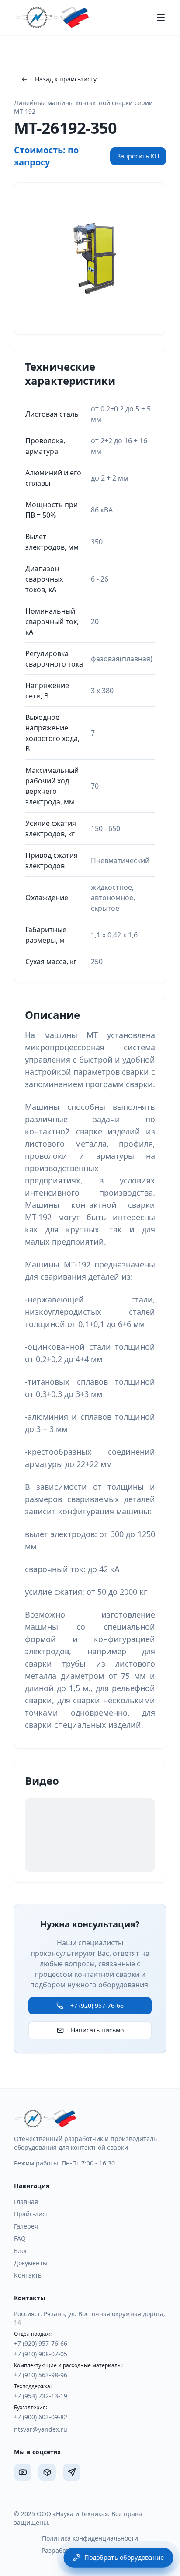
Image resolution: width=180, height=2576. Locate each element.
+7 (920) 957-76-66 (97, 2006)
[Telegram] (72, 2472)
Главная (26, 2202)
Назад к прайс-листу (66, 79)
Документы (31, 2263)
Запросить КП (138, 156)
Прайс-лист (31, 2214)
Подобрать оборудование (124, 2557)
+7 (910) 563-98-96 (41, 2375)
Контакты (28, 2275)
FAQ (20, 2238)
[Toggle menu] (161, 18)
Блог (21, 2251)
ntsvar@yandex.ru (41, 2429)
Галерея (26, 2226)
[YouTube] (23, 2472)
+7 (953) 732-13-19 (41, 2396)
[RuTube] (47, 2472)
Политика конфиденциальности (90, 2538)
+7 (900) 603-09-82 (41, 2417)
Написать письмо (97, 2030)
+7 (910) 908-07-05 (41, 2354)
